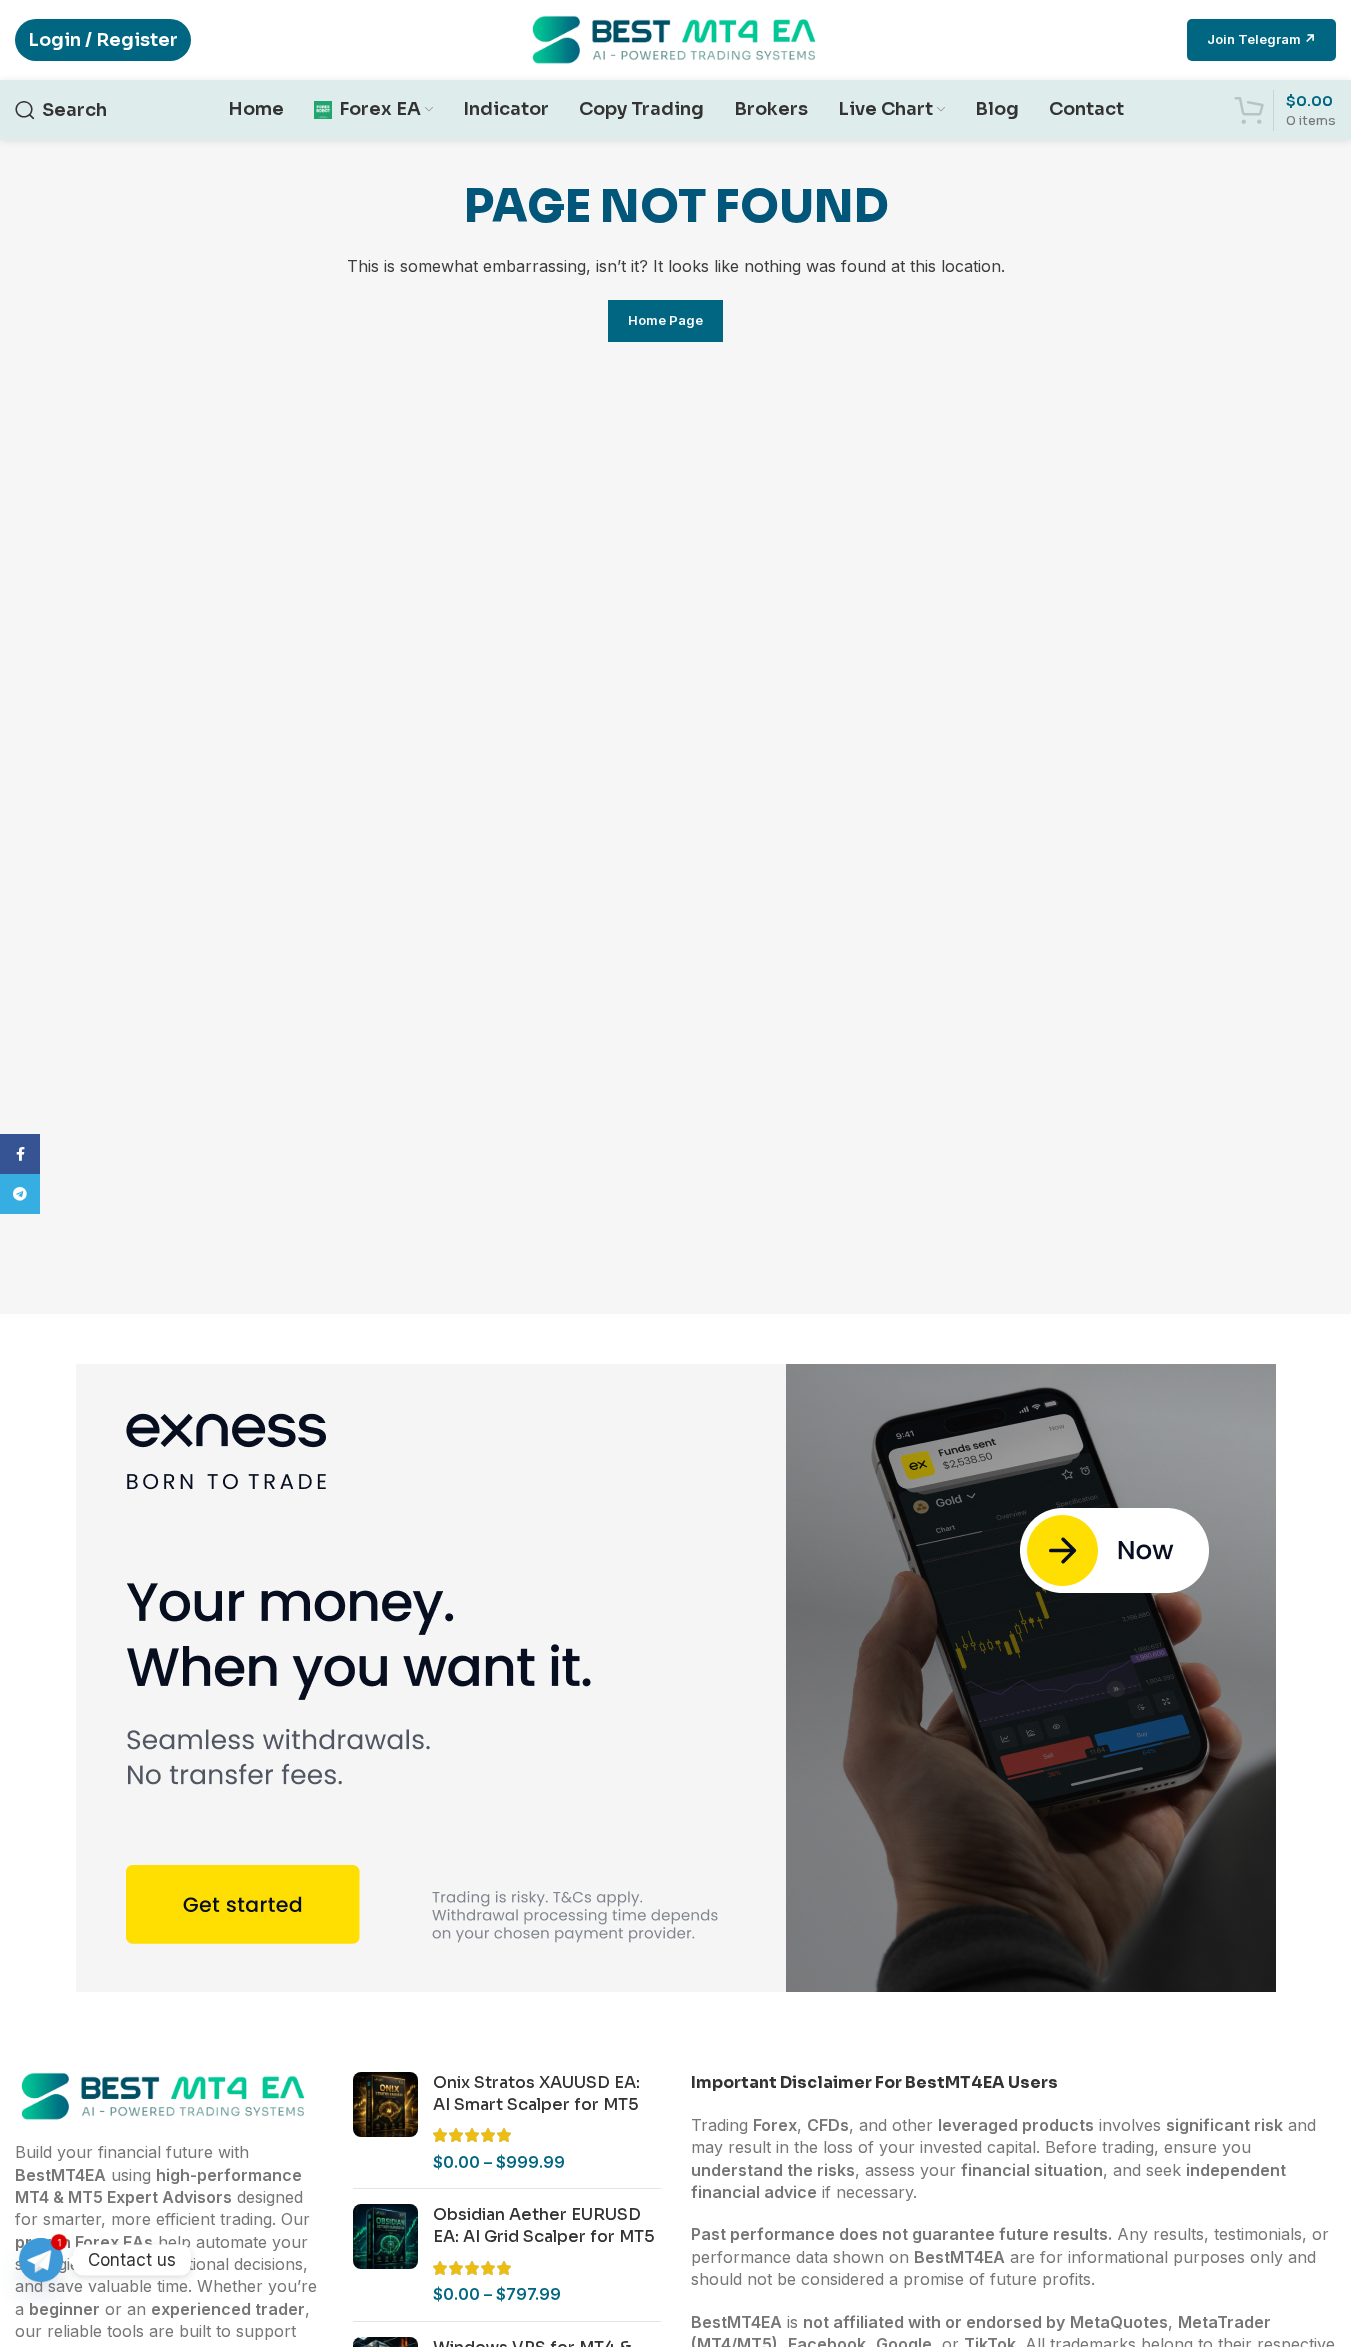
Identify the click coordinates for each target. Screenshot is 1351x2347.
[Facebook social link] (20, 1154)
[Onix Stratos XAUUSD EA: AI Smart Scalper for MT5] (385, 2123)
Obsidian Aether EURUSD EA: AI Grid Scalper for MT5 (544, 2225)
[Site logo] (676, 38)
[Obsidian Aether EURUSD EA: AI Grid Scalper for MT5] (385, 2255)
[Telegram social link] (20, 1194)
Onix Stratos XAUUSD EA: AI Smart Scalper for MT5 (536, 2093)
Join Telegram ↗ (1261, 39)
